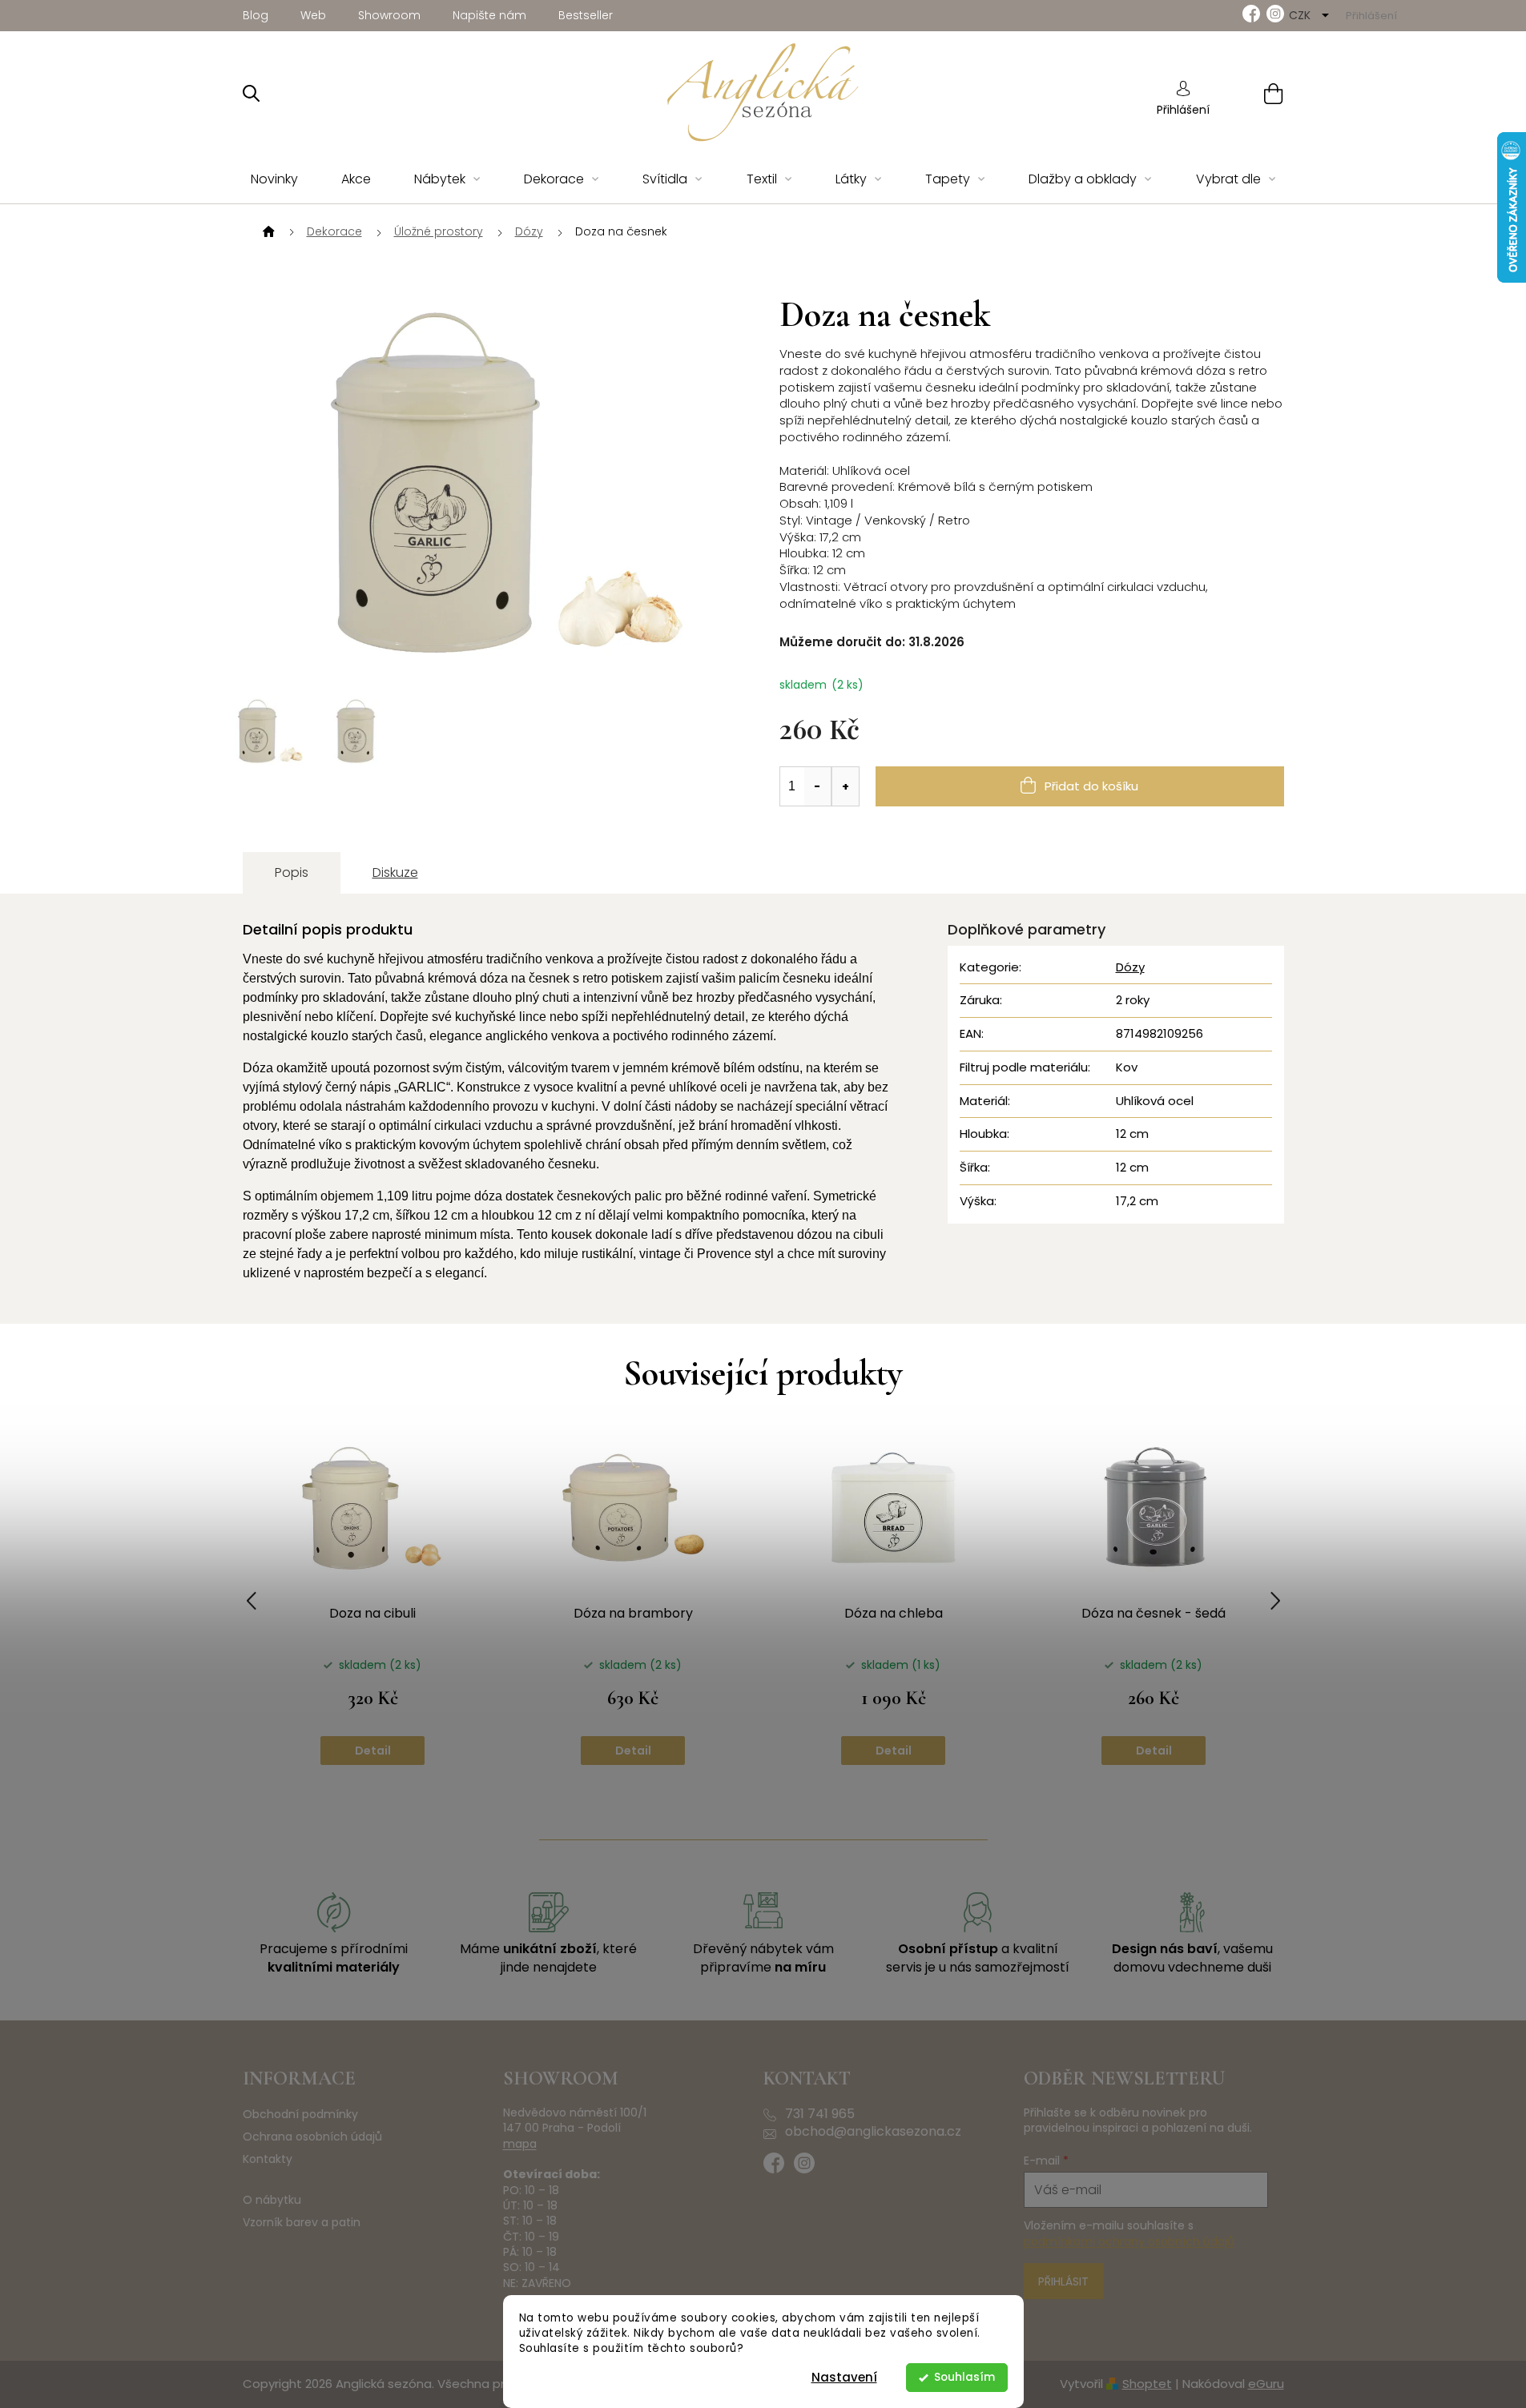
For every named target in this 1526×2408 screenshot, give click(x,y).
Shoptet (1147, 2384)
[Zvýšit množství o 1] (845, 786)
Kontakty (268, 2159)
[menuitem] (274, 180)
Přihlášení (1183, 110)
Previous (252, 1601)
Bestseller (586, 15)
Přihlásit (1063, 2281)
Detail (373, 1751)
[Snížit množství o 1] (818, 786)
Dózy (1130, 967)
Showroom (389, 15)
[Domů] (267, 232)
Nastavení (844, 2377)
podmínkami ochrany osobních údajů (1129, 2241)
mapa (520, 2144)
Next (1275, 1601)
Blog (256, 15)
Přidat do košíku (1091, 786)
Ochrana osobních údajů (312, 2137)
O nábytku (272, 2200)
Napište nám (489, 15)
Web (313, 15)
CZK (1301, 15)
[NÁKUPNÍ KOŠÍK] (1253, 93)
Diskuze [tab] (395, 872)
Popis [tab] (292, 872)
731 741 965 (820, 2114)
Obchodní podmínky (300, 2115)
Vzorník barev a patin (302, 2223)
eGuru (1266, 2384)
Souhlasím (964, 2377)
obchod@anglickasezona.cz (873, 2132)
